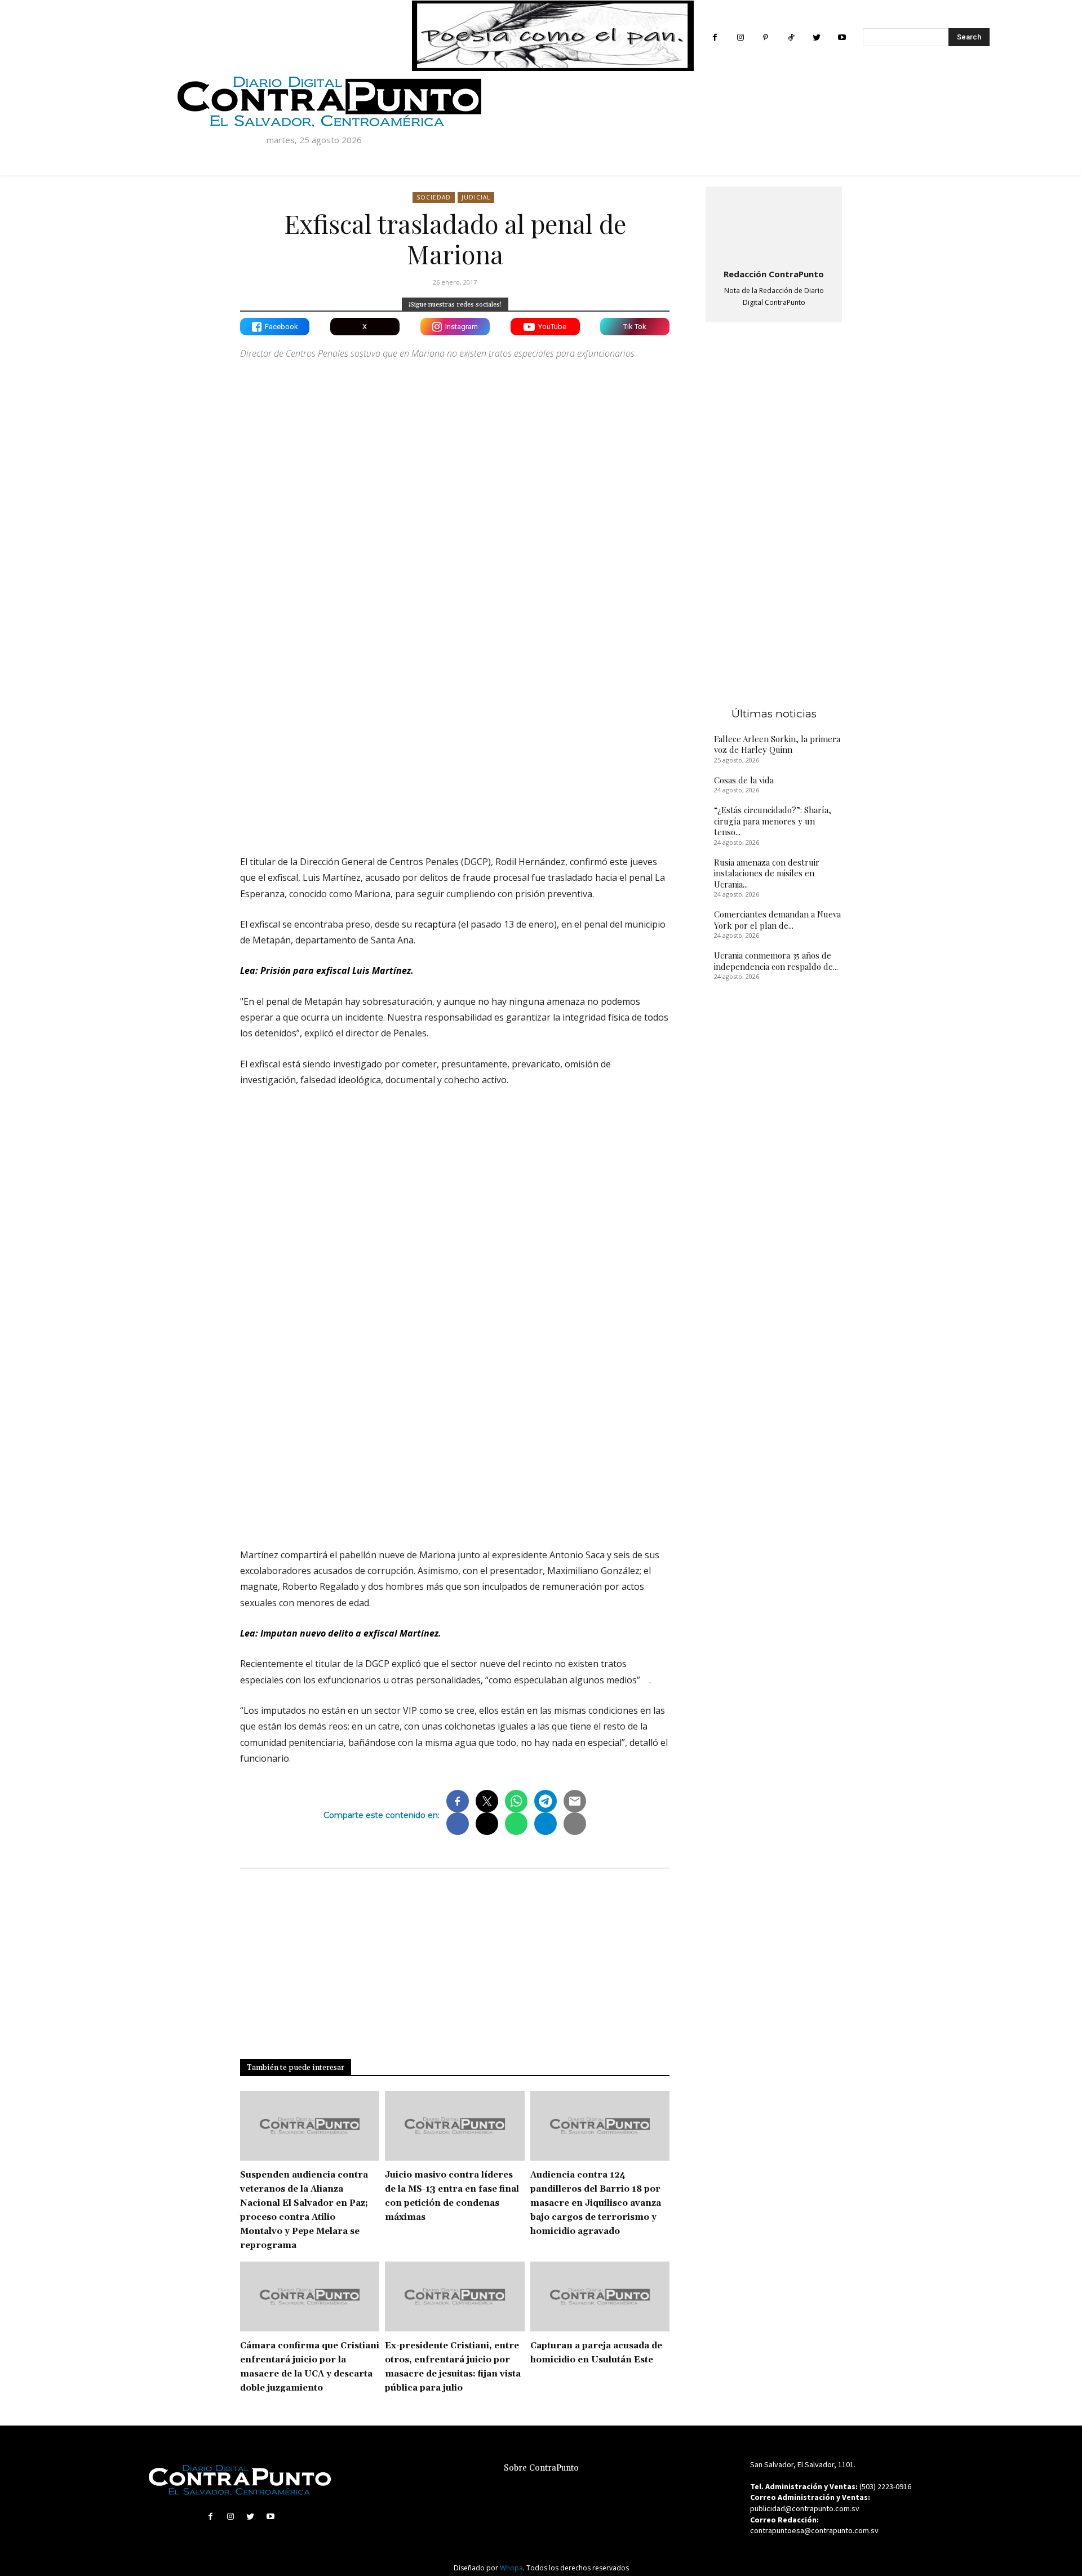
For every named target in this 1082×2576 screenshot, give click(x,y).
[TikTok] (791, 37)
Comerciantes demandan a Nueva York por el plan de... (777, 920)
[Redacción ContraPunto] (774, 225)
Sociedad (434, 197)
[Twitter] (816, 37)
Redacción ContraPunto (774, 274)
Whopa (511, 2568)
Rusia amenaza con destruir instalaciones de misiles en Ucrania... (767, 873)
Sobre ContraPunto (541, 2468)
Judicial (476, 197)
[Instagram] (740, 37)
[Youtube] (842, 37)
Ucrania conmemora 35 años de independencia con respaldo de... (776, 961)
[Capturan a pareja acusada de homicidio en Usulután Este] (600, 2296)
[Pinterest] (766, 37)
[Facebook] (715, 37)
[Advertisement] (455, 748)
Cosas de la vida (744, 780)
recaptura (434, 924)
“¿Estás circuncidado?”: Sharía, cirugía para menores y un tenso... (773, 821)
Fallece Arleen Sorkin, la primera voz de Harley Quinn (777, 744)
